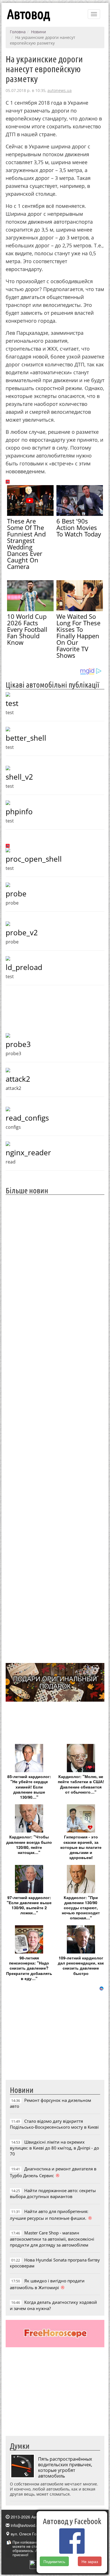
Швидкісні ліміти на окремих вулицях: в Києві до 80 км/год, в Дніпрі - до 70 (54, 2148)
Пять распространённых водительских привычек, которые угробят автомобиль (65, 2467)
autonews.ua (60, 90)
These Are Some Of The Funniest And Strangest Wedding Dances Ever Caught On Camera (26, 544)
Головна (18, 32)
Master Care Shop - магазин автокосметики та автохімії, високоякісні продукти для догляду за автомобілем (52, 2239)
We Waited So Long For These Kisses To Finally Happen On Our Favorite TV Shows (78, 636)
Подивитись (54, 2561)
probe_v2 (22, 932)
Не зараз (90, 2561)
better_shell (26, 738)
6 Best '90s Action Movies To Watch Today (79, 527)
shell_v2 (19, 777)
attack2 (18, 1079)
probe (16, 894)
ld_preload (24, 967)
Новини (38, 32)
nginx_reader (28, 1152)
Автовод (28, 14)
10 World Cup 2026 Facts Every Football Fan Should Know (27, 629)
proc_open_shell (34, 859)
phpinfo (19, 811)
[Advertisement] (55, 1428)
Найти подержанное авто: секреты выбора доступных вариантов (53, 2193)
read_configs (27, 1118)
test (12, 703)
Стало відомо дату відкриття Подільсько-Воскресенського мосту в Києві (54, 2124)
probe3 (18, 1044)
